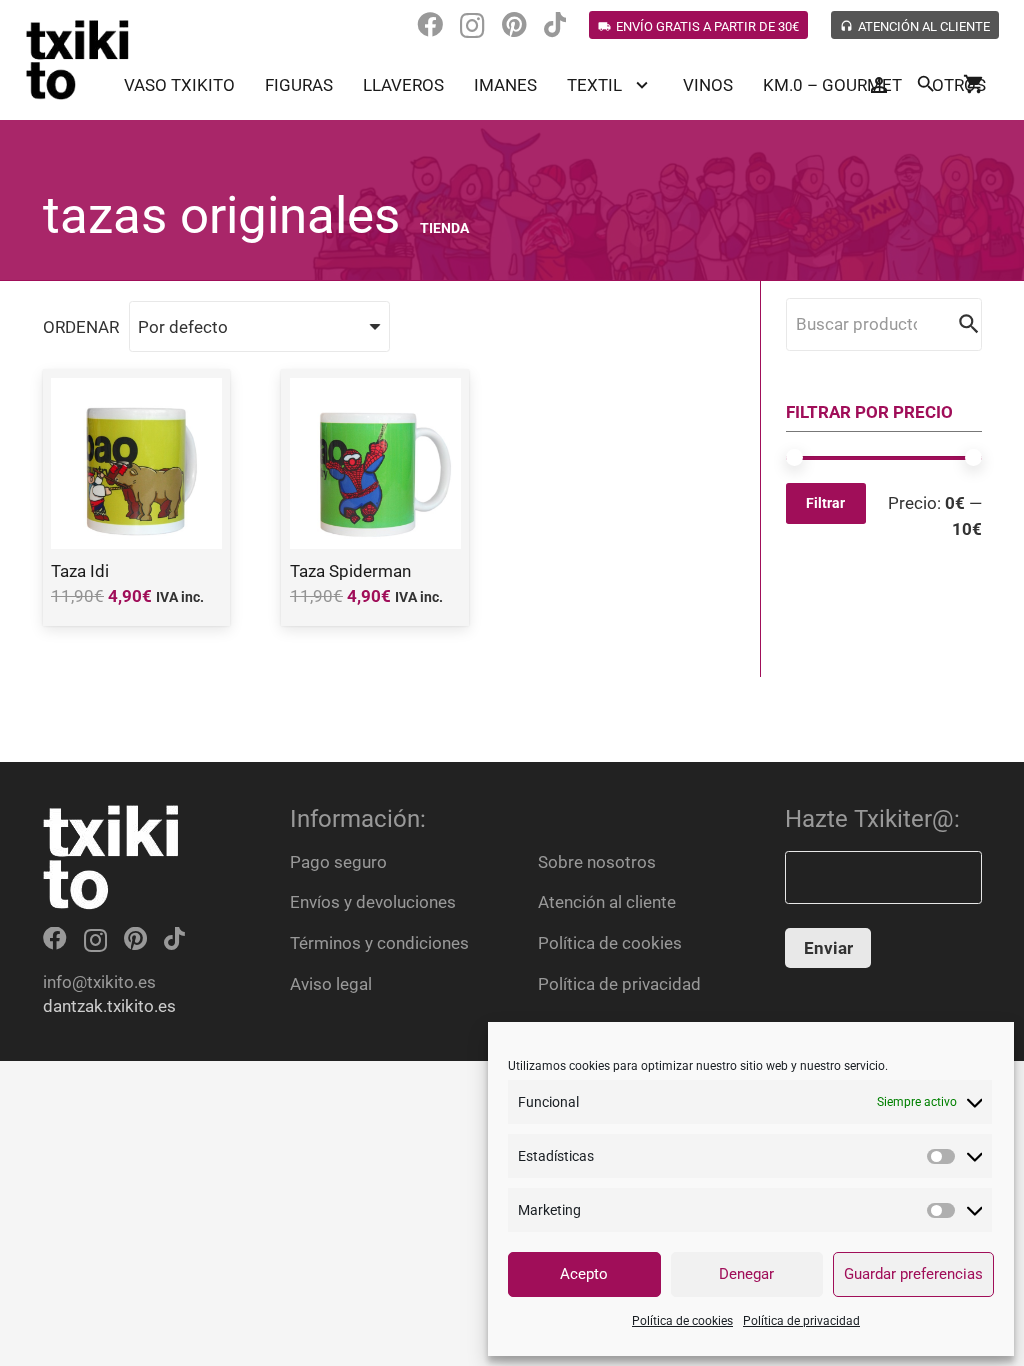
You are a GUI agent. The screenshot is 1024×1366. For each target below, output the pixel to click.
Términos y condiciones (379, 943)
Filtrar (825, 503)
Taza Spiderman (350, 571)
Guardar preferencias (913, 1274)
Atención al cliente (607, 902)
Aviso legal (331, 984)
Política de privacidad (801, 1321)
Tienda (444, 228)
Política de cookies (682, 1321)
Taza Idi (80, 571)
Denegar (746, 1274)
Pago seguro (338, 862)
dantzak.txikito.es (109, 1006)
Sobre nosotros (597, 862)
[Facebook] (430, 25)
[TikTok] (555, 25)
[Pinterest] (514, 25)
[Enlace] (78, 60)
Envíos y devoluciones (373, 902)
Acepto (584, 1274)
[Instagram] (472, 26)
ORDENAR (81, 327)
